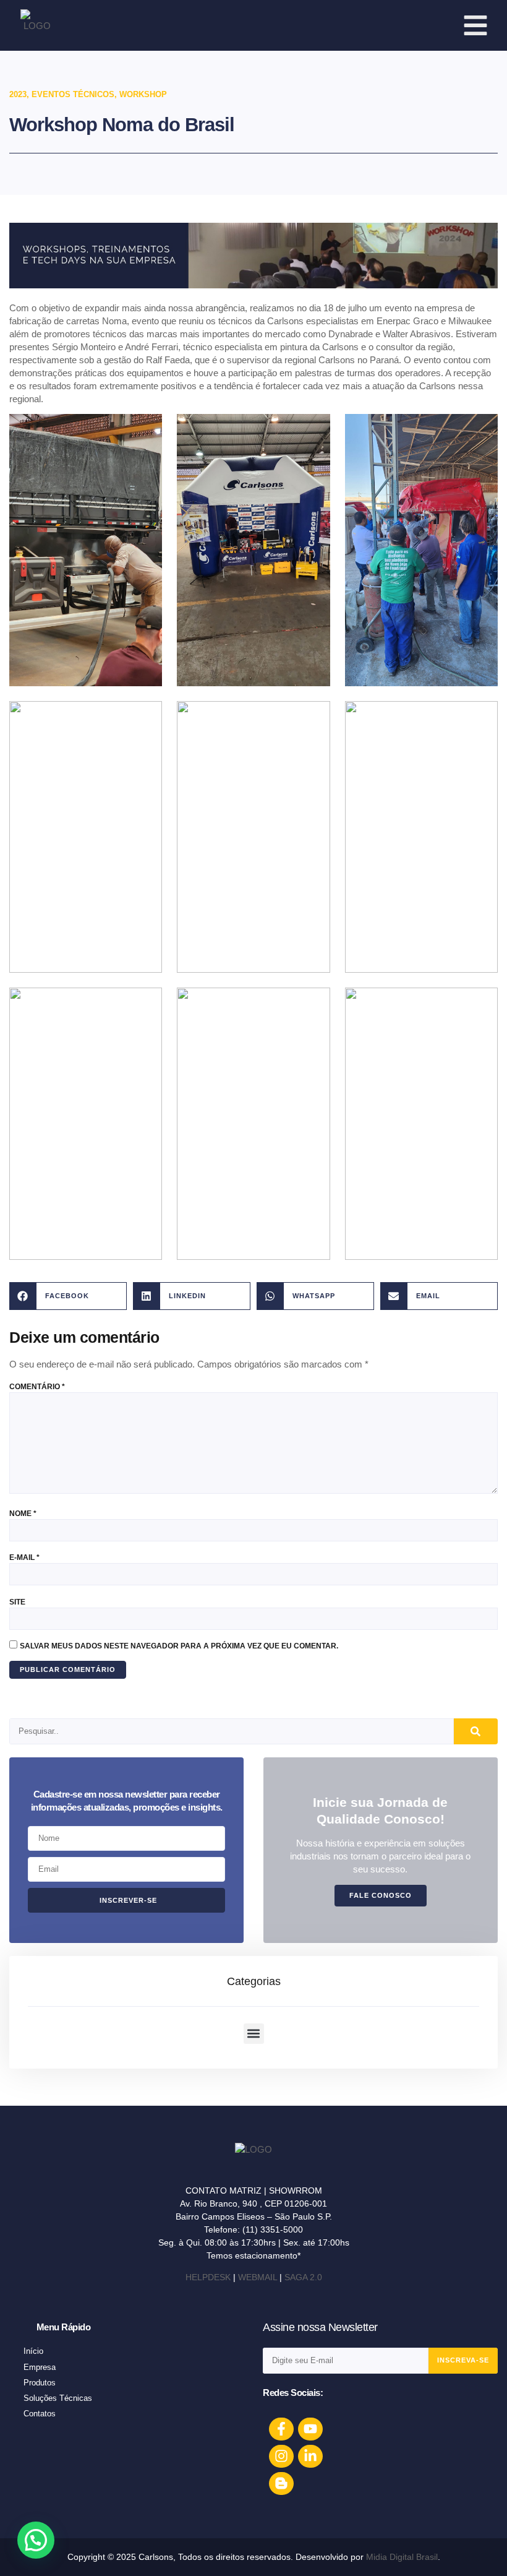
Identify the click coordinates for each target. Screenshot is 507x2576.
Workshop (143, 94)
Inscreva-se (463, 2360)
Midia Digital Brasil (402, 2557)
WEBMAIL (258, 2277)
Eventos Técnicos (73, 94)
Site (17, 1602)
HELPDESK (208, 2277)
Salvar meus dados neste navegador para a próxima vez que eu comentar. (179, 1646)
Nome (23, 1514)
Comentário (37, 1387)
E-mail (24, 1557)
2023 (18, 94)
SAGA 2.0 (303, 2277)
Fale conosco (381, 1895)
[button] (68, 1296)
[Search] (476, 1731)
